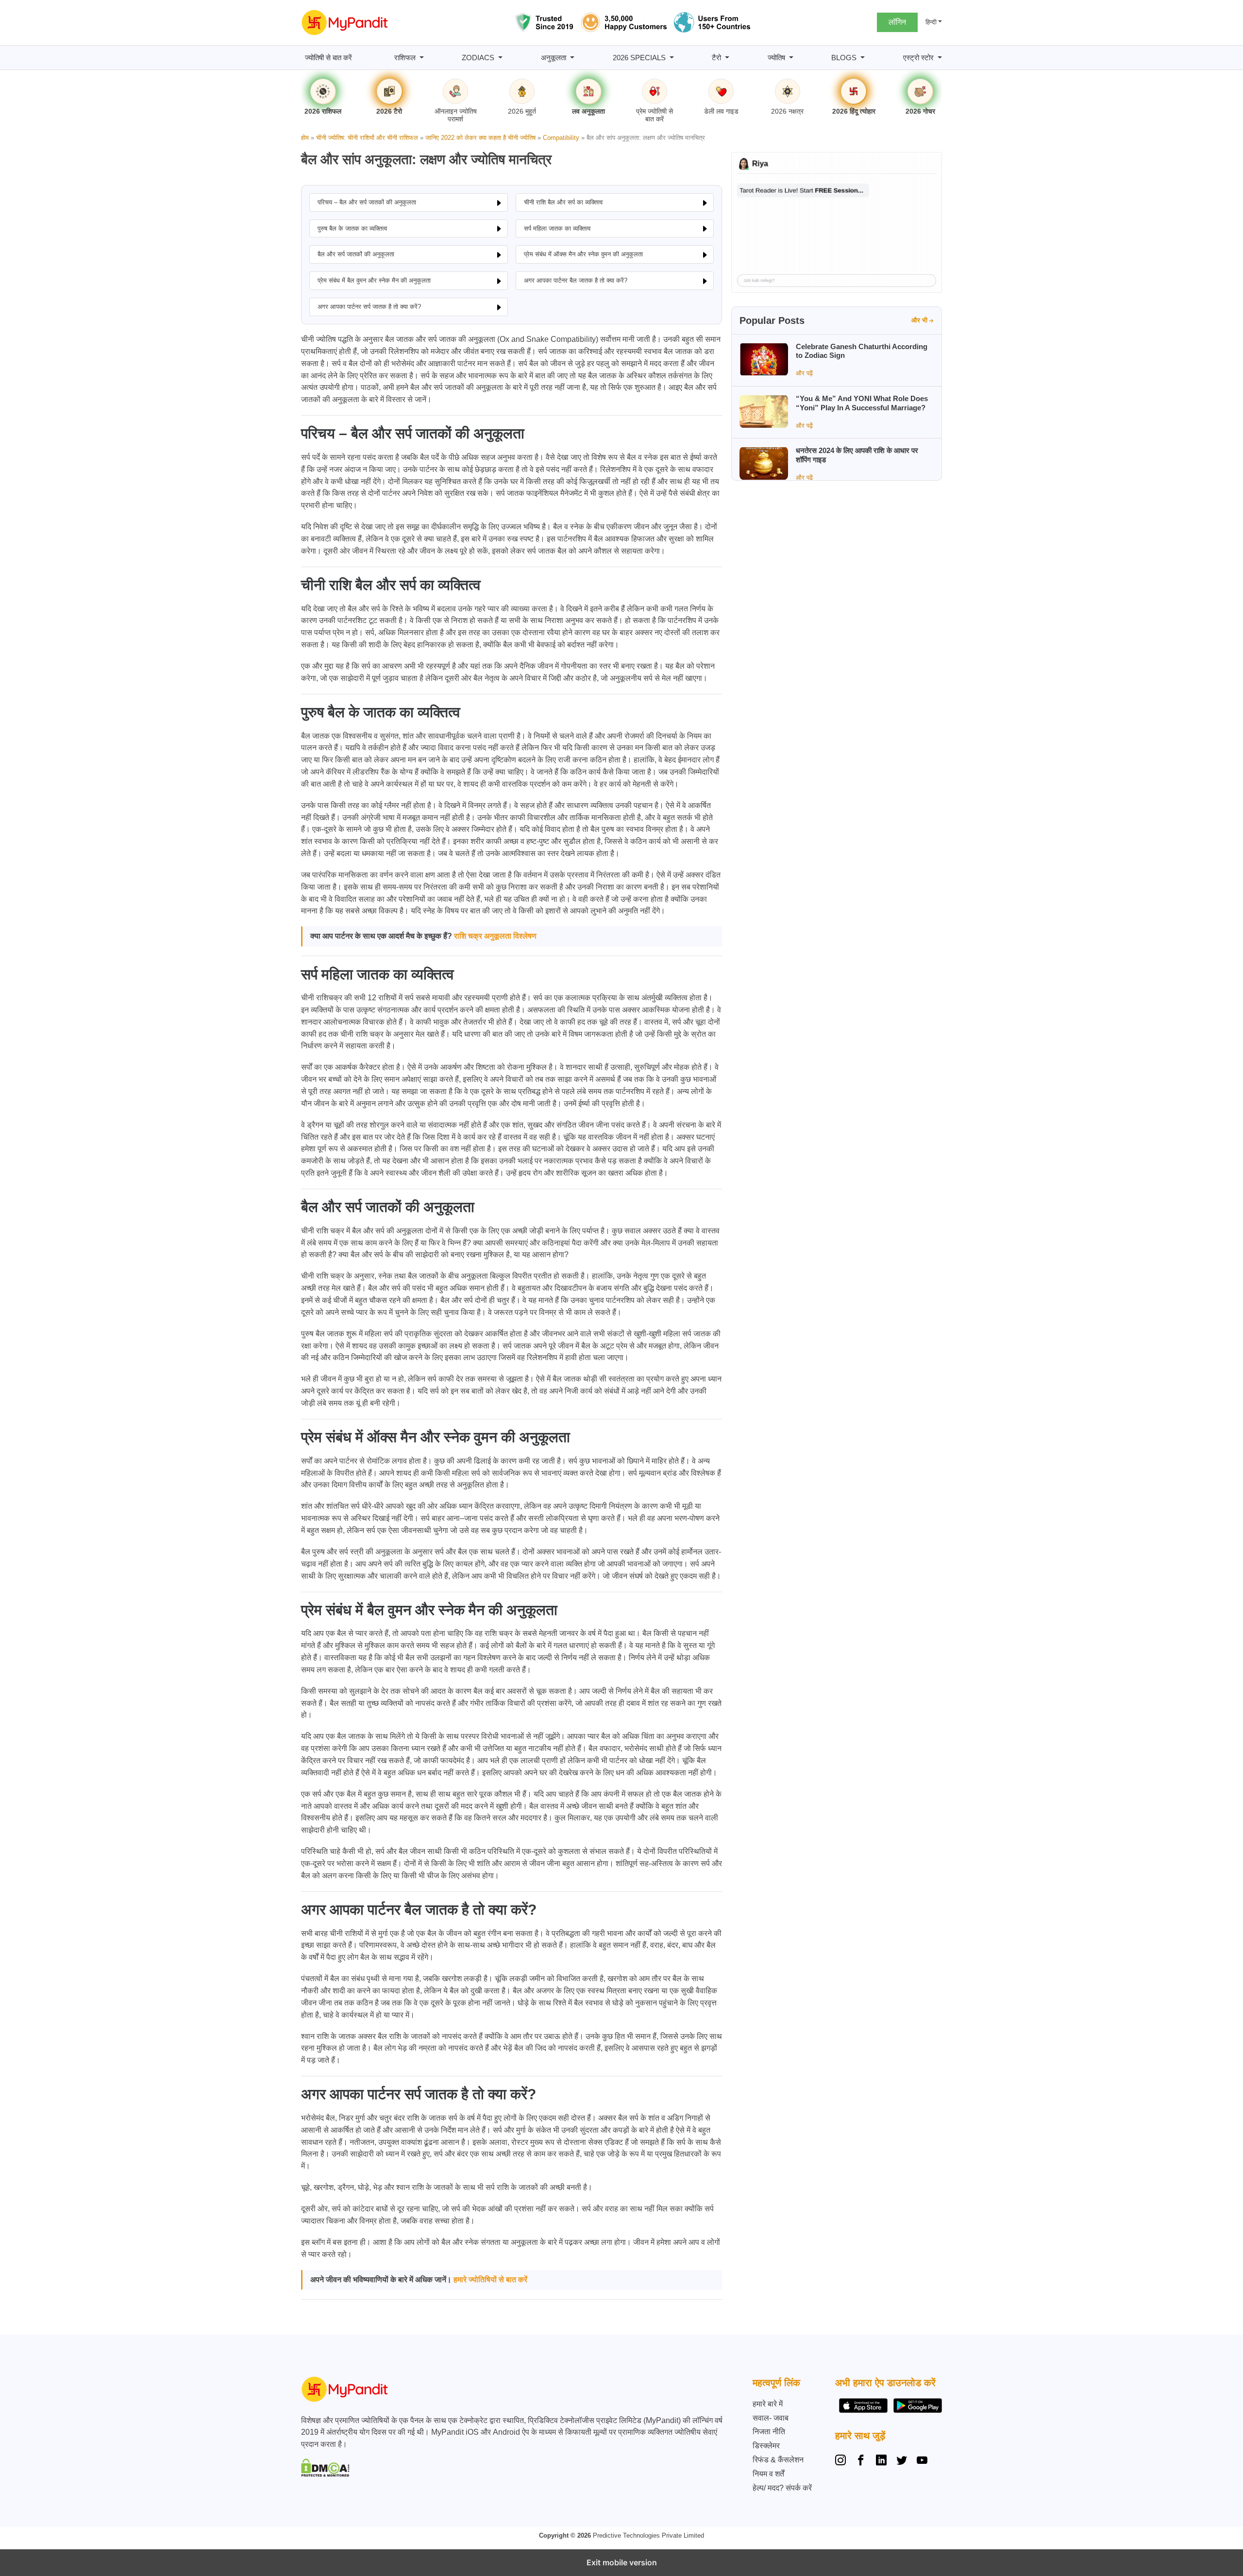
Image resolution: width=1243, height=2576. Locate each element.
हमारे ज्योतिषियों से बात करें (490, 2280)
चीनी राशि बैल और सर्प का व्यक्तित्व (563, 202)
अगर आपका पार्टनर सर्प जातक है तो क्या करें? (369, 307)
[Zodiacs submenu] (500, 58)
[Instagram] (842, 2461)
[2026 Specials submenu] (672, 58)
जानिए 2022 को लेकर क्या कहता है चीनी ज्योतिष (480, 138)
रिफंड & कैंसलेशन (778, 2460)
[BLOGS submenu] (863, 58)
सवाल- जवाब (771, 2418)
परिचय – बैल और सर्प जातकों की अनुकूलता (367, 202)
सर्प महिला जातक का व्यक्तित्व (557, 228)
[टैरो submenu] (727, 58)
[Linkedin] (881, 2461)
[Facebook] (861, 2461)
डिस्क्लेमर (766, 2446)
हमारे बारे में (768, 2404)
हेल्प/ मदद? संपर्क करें (782, 2488)
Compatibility (561, 138)
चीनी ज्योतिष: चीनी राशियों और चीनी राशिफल (367, 138)
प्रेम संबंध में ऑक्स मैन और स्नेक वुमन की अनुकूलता (583, 254)
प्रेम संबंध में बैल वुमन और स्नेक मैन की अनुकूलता (374, 280)
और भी (919, 320)
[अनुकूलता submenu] (572, 58)
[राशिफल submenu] (422, 58)
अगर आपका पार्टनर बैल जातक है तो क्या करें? (576, 280)
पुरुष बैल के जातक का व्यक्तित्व (352, 228)
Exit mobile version (622, 2562)
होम (305, 138)
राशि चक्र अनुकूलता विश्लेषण (495, 936)
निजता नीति (769, 2432)
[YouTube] (922, 2461)
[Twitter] (902, 2461)
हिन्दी (931, 22)
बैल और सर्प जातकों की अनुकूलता (356, 254)
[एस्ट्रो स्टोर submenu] (940, 58)
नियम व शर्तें (768, 2474)
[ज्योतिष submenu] (791, 58)
